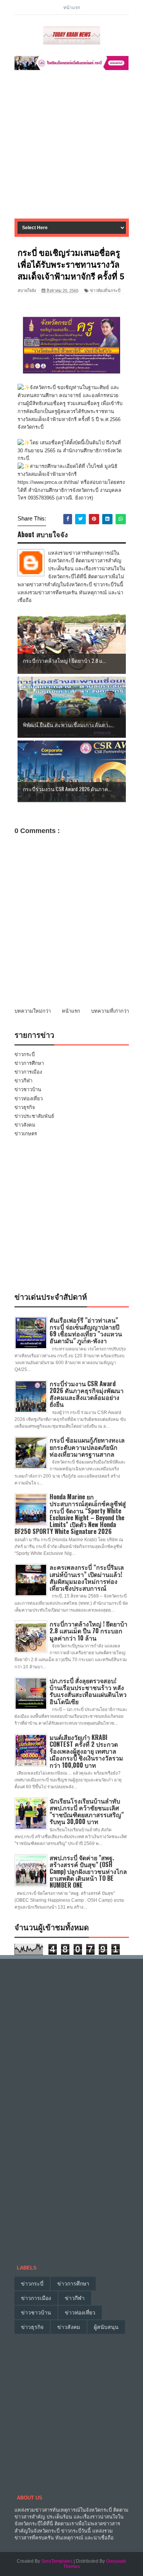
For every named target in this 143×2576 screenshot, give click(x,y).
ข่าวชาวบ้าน (28, 1089)
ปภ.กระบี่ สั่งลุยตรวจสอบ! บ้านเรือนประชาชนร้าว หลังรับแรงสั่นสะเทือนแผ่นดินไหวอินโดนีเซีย (88, 1691)
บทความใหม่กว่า (33, 1011)
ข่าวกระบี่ (25, 1054)
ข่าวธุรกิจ (25, 1107)
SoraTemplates (57, 2561)
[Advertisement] (71, 147)
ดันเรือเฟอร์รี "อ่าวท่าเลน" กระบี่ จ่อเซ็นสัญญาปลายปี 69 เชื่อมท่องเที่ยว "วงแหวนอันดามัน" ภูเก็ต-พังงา (86, 1330)
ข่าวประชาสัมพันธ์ (34, 1116)
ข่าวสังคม (25, 1125)
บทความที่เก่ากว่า (110, 1011)
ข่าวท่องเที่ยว (29, 1099)
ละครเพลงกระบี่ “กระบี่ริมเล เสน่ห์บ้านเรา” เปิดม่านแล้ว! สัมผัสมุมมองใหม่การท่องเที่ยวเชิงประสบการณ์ (87, 1578)
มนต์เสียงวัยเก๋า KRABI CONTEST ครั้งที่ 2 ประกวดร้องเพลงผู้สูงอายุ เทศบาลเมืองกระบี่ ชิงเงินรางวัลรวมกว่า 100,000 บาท (86, 1751)
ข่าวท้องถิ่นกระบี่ (105, 290)
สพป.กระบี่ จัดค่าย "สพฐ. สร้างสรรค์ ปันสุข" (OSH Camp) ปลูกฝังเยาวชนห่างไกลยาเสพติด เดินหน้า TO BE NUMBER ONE (88, 1871)
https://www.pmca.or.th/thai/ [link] (48, 482)
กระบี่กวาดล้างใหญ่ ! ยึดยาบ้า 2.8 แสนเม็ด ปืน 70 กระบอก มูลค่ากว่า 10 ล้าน (88, 1631)
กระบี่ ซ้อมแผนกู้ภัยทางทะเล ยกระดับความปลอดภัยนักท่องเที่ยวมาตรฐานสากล (87, 1447)
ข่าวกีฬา (23, 1081)
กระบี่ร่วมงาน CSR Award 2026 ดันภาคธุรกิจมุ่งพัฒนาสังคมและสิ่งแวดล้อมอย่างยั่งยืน (87, 1394)
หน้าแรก (72, 7)
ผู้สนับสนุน (106, 2327)
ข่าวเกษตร (26, 1134)
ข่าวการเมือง (28, 1072)
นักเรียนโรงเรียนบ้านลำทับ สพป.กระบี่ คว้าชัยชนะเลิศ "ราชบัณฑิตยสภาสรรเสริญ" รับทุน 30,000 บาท (87, 1811)
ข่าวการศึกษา (29, 1063)
